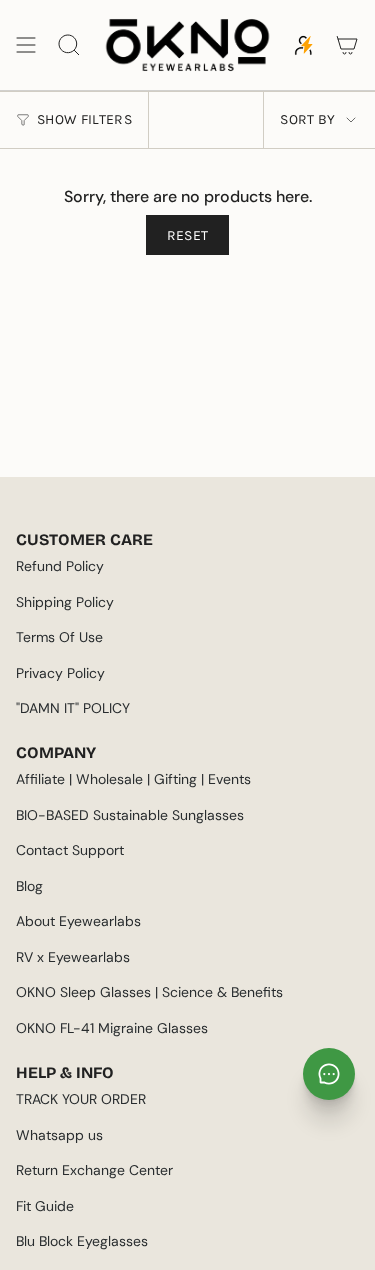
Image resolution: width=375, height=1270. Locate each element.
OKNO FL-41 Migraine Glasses (112, 1028)
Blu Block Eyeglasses (82, 1241)
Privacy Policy (60, 673)
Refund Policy (60, 566)
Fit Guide (45, 1206)
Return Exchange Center (94, 1170)
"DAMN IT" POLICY (73, 708)
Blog (29, 886)
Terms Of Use (59, 637)
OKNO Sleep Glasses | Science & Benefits (149, 992)
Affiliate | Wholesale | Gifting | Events (133, 779)
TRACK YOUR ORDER (81, 1099)
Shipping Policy (65, 602)
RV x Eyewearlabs (73, 957)
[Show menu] (26, 45)
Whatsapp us (59, 1135)
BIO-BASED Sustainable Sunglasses (130, 815)
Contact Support (70, 850)
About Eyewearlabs (78, 921)
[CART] (347, 45)
